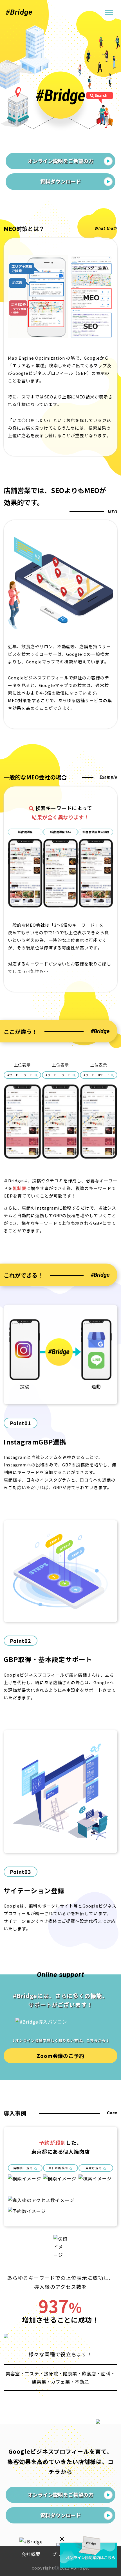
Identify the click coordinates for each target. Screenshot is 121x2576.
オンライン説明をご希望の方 (60, 161)
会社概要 (31, 2554)
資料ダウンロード (60, 181)
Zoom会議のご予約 (61, 2056)
